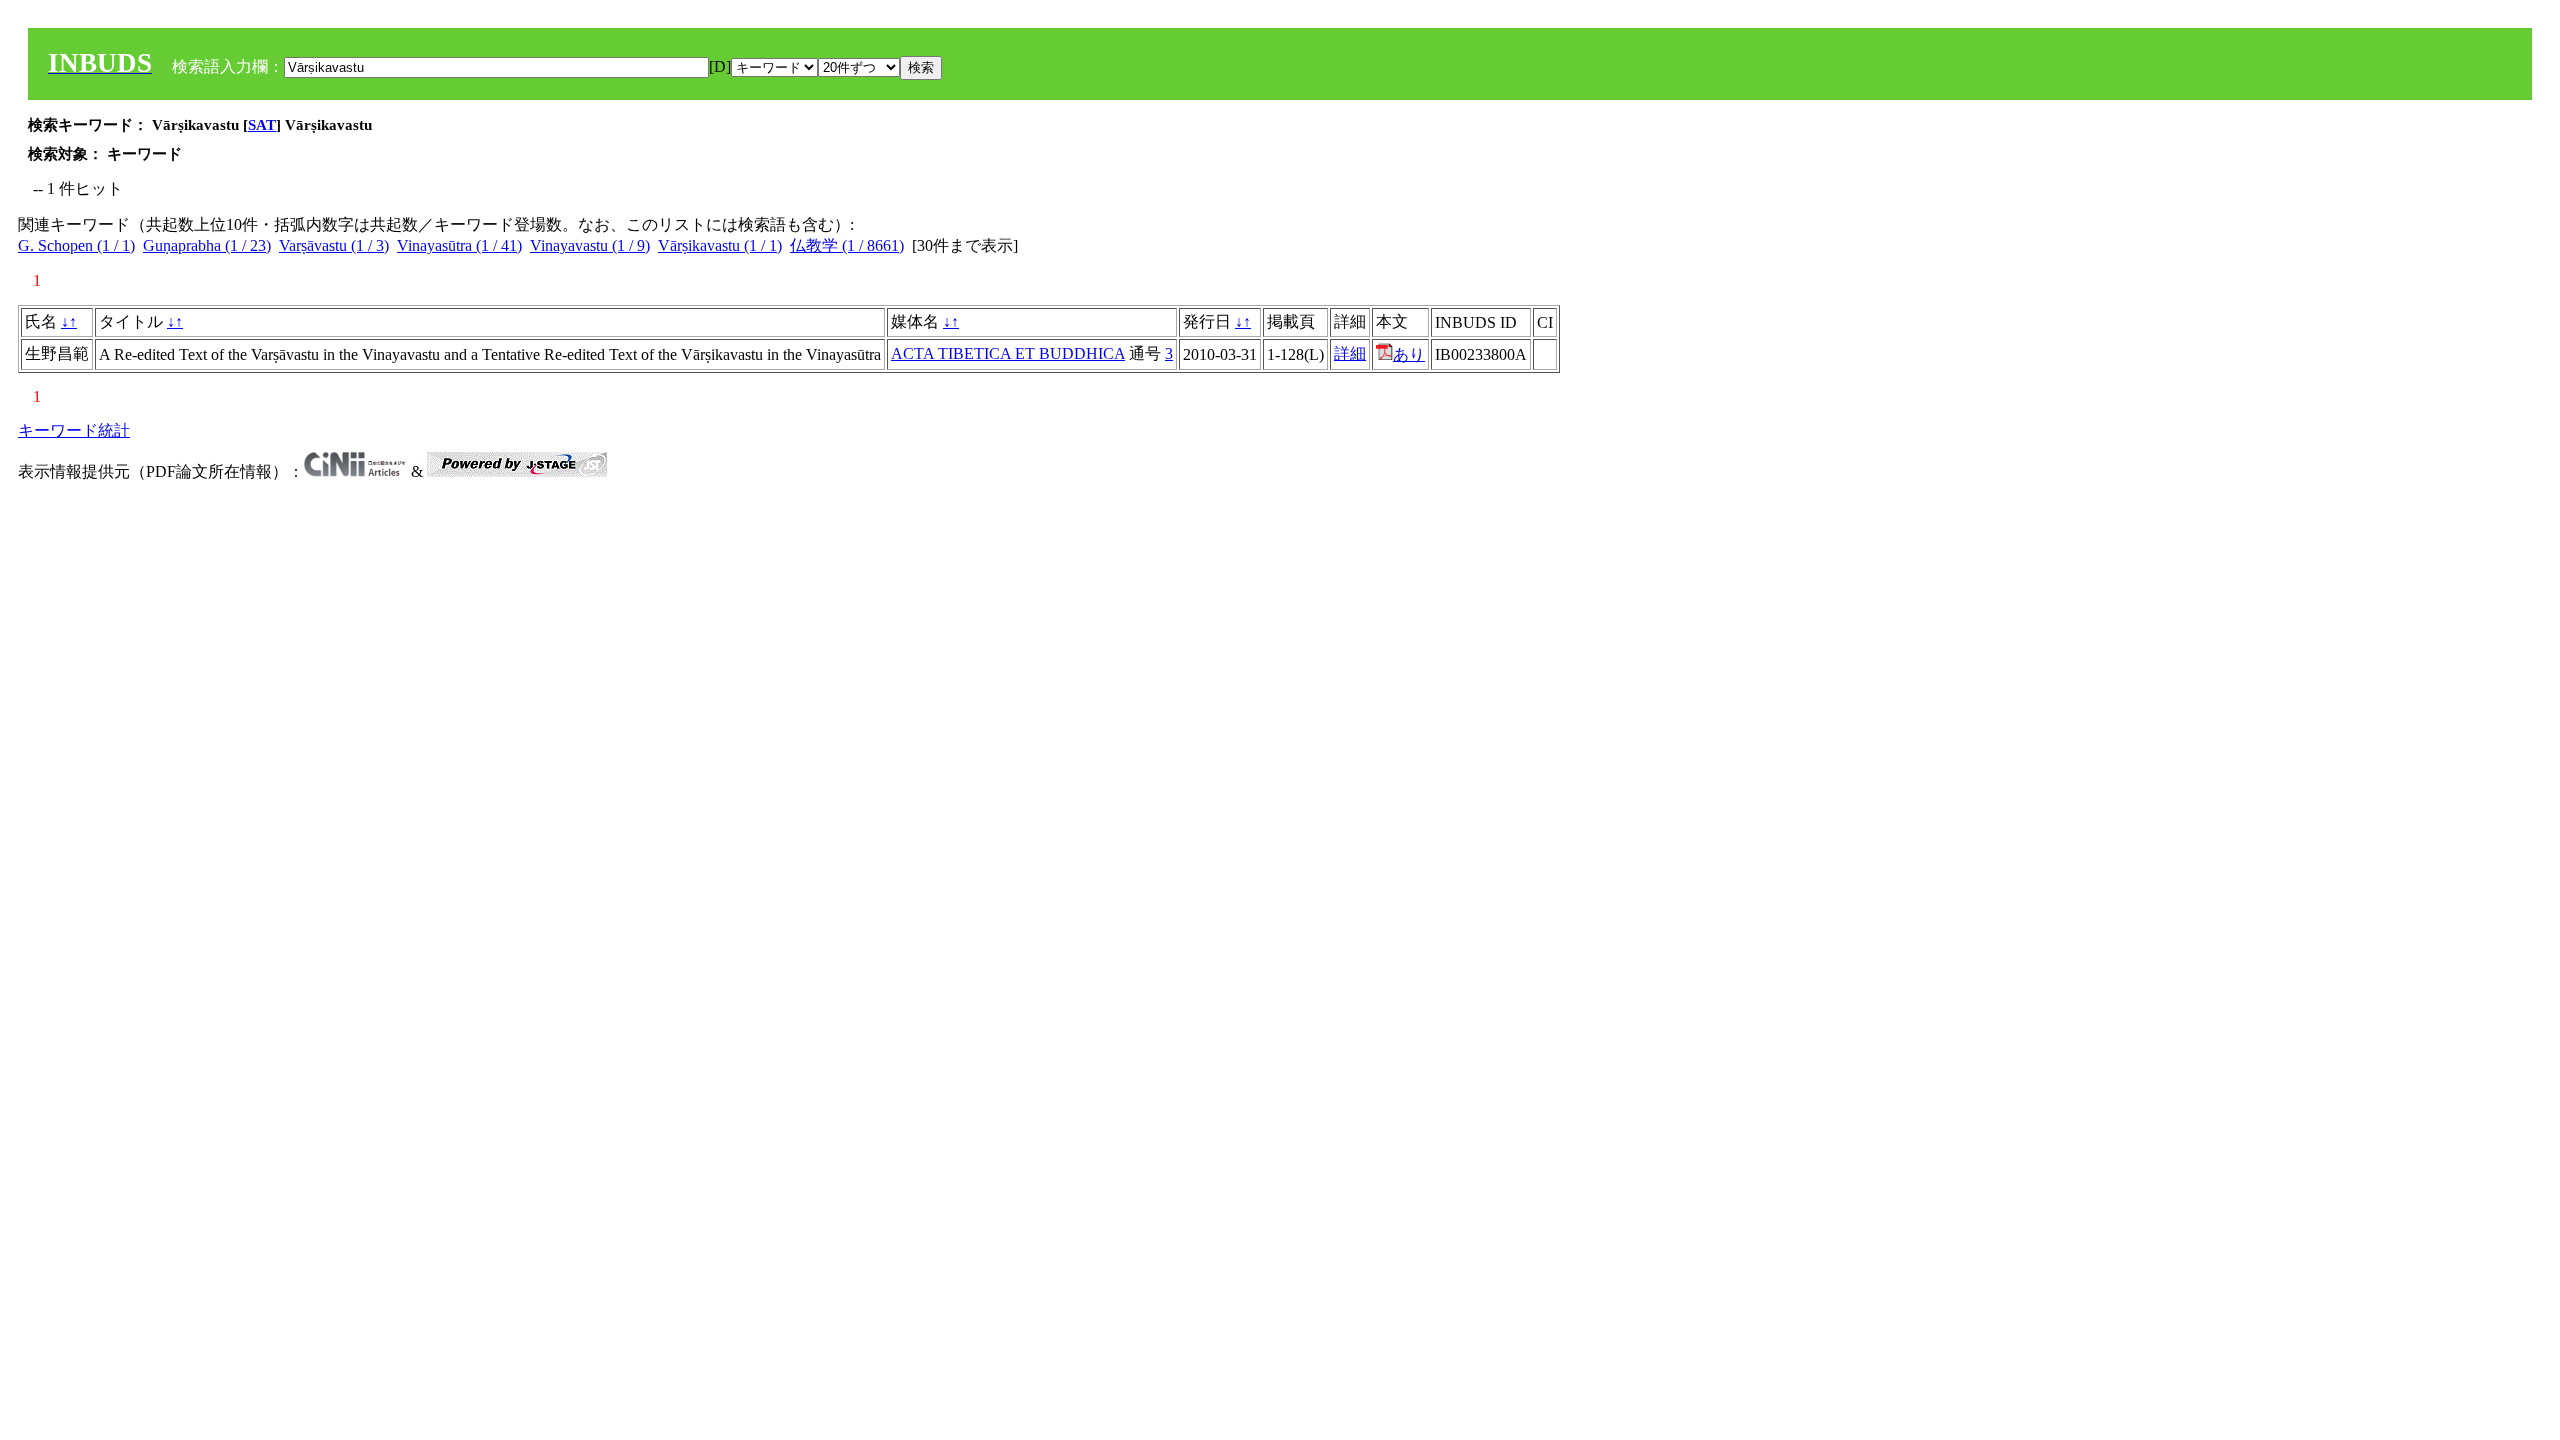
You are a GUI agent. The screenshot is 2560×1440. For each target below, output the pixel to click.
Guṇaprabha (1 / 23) (207, 245)
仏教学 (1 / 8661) (847, 245)
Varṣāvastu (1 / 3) (334, 245)
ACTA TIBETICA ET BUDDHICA (1008, 353)
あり (1409, 354)
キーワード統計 (74, 430)
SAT (262, 125)
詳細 (1350, 353)
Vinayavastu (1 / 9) (590, 245)
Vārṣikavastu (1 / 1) (720, 245)
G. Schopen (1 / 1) (76, 245)
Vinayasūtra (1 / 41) (459, 245)
